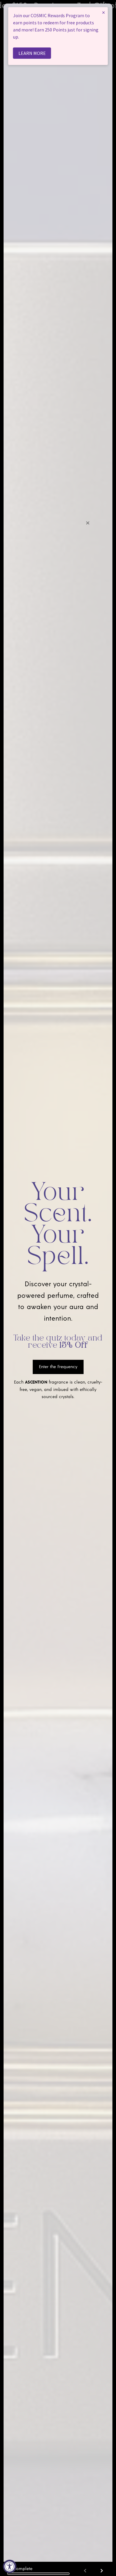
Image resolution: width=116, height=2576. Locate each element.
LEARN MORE (32, 53)
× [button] (104, 12)
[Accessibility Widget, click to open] (10, 2566)
